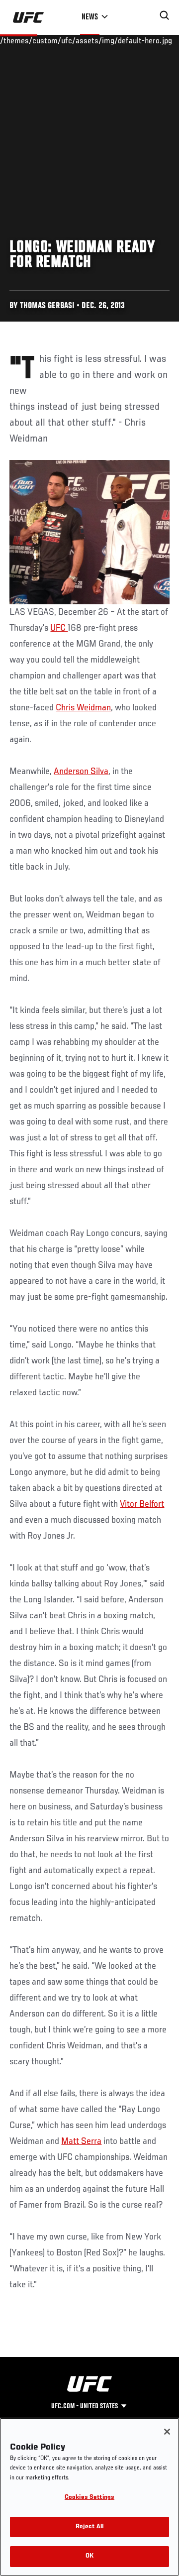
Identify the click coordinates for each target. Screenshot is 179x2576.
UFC (59, 628)
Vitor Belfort (142, 1504)
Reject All (89, 2527)
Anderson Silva (81, 772)
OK (89, 2556)
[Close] (167, 2432)
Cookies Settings (89, 2498)
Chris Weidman (83, 708)
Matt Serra (81, 2141)
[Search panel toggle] (165, 15)
